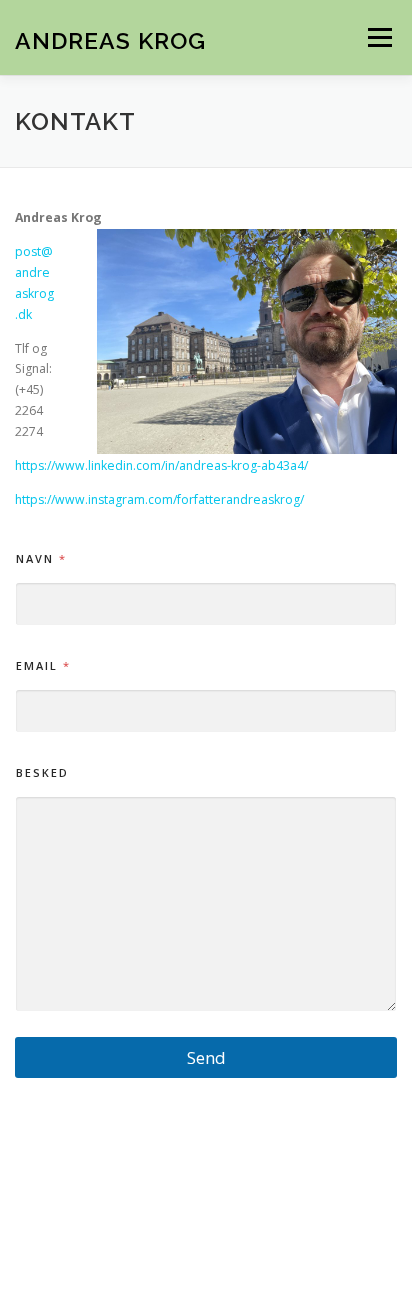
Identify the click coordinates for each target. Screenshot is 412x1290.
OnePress (289, 1218)
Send (206, 1057)
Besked (42, 772)
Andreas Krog (110, 39)
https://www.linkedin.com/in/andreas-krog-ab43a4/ (161, 465)
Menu (378, 37)
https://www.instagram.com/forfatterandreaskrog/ (159, 499)
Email (42, 665)
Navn (40, 558)
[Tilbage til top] (206, 1172)
